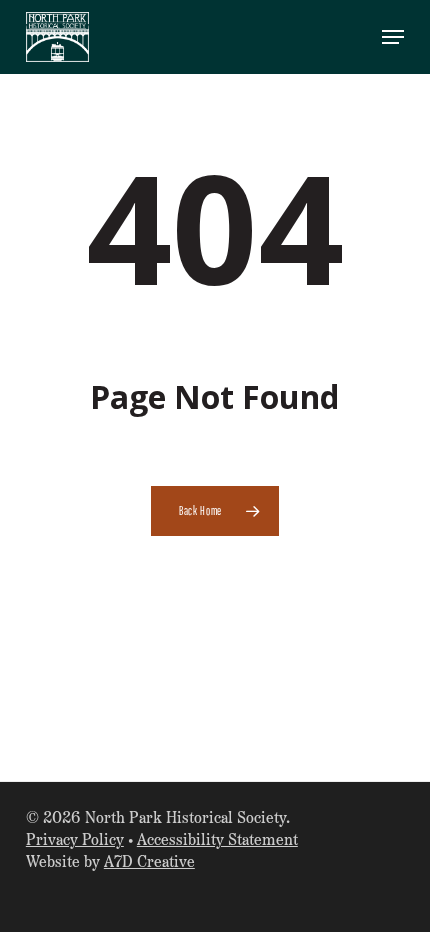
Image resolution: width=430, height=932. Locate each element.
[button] (393, 37)
